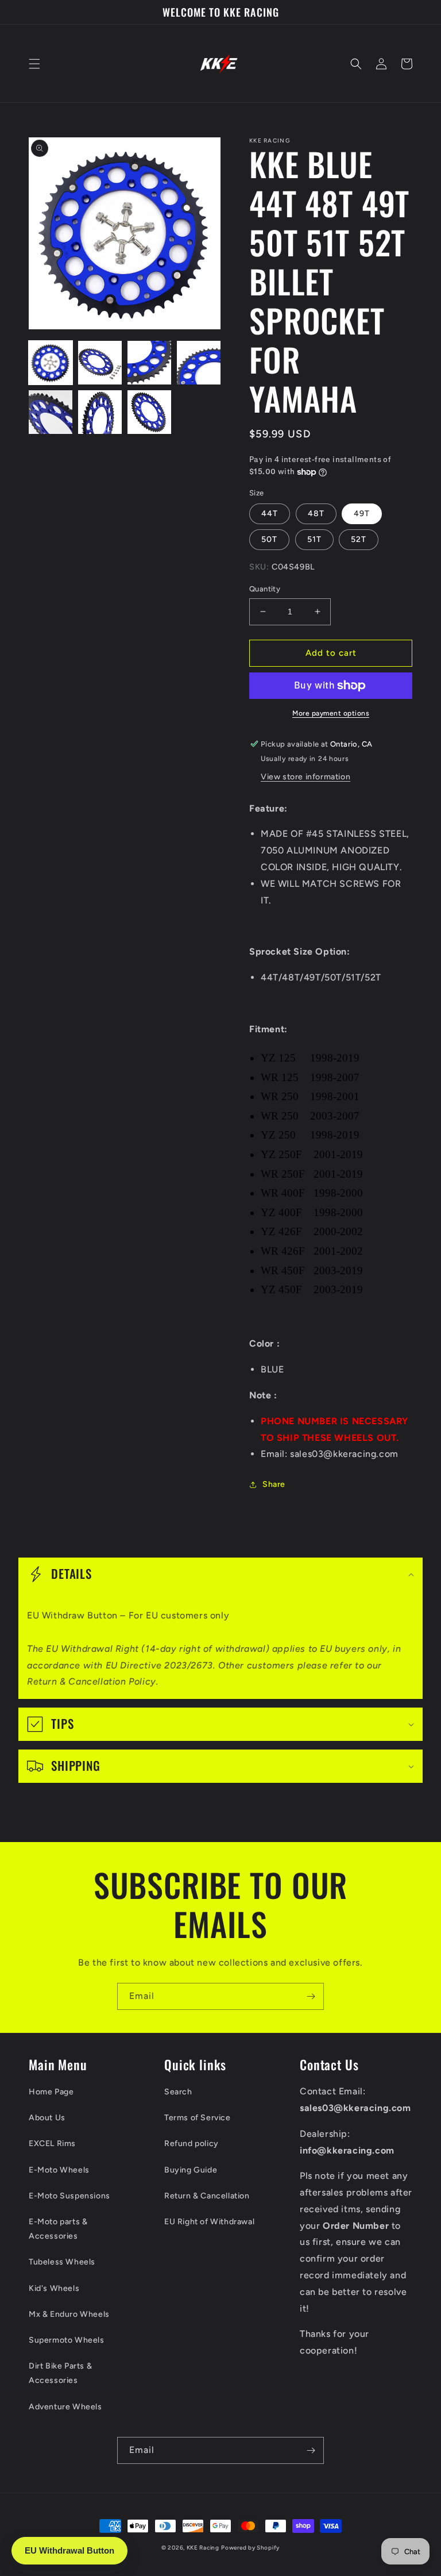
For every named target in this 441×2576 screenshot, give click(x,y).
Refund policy (192, 2144)
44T (270, 514)
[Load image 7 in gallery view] (149, 412)
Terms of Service (198, 2118)
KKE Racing (203, 2548)
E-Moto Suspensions (69, 2196)
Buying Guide (191, 2170)
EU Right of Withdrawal (209, 2222)
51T (314, 539)
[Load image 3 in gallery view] (149, 363)
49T (362, 514)
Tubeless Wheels (62, 2262)
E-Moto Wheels (59, 2170)
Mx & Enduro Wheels (69, 2314)
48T (316, 514)
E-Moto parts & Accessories (58, 2229)
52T (359, 539)
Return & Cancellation (207, 2196)
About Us (47, 2118)
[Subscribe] (311, 1996)
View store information (305, 777)
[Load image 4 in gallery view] (199, 363)
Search (178, 2092)
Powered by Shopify (250, 2548)
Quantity (265, 589)
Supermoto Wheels (67, 2340)
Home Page (51, 2092)
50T (269, 539)
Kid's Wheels (54, 2288)
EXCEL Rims (52, 2144)
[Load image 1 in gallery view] (51, 363)
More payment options (331, 713)
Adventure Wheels (65, 2407)
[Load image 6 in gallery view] (100, 412)
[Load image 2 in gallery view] (100, 363)
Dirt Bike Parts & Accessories (60, 2373)
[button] (34, 64)
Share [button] (274, 1484)
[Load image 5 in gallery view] (51, 412)
